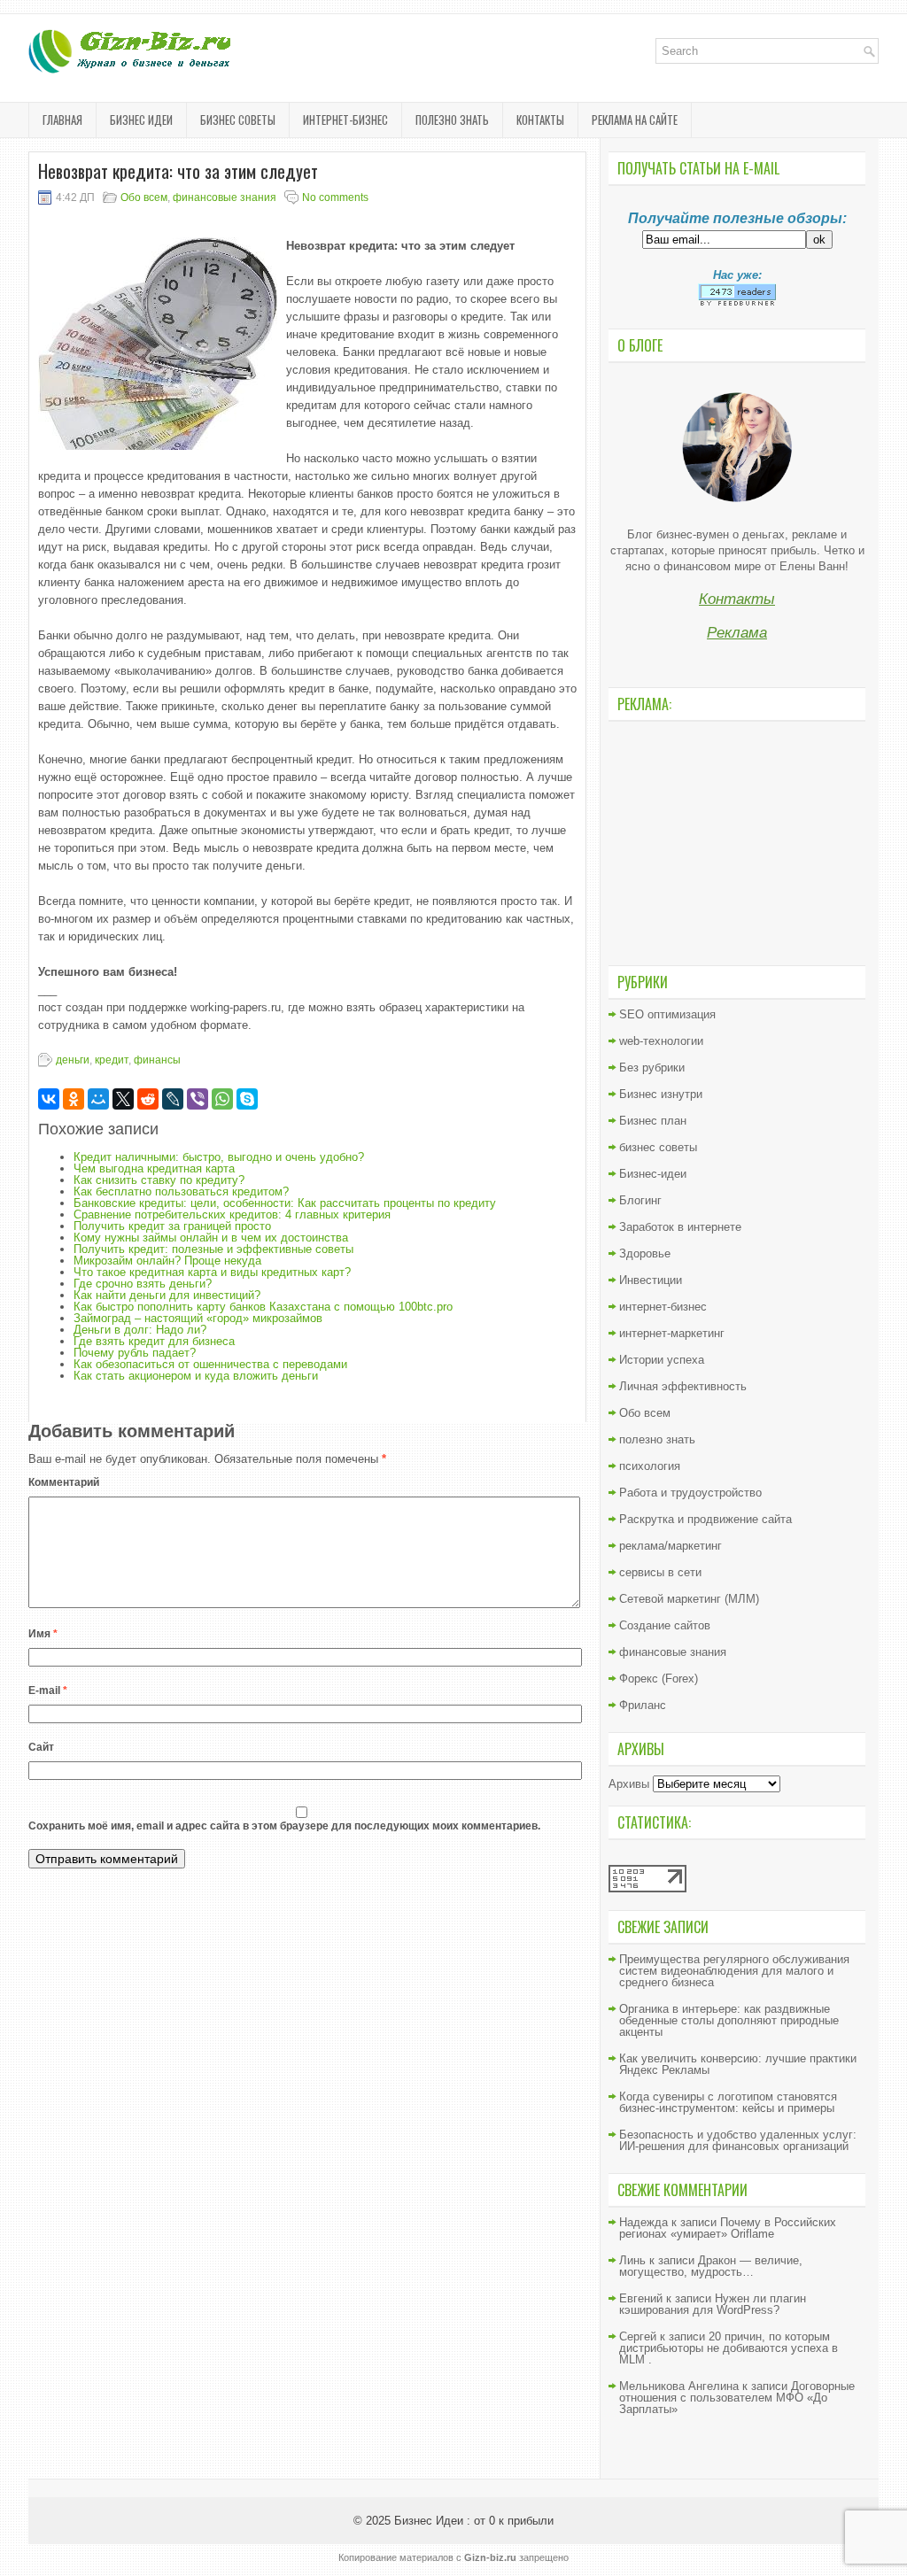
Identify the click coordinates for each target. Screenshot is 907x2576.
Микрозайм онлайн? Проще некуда (167, 1261)
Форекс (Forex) (659, 1679)
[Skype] (247, 1099)
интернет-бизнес (345, 120)
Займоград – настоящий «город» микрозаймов (198, 1318)
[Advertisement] (737, 841)
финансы (157, 1060)
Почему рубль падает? (135, 1353)
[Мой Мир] (98, 1099)
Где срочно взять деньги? (143, 1284)
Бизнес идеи (141, 120)
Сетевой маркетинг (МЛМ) (689, 1599)
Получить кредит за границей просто (172, 1226)
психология (650, 1466)
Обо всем (144, 197)
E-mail (48, 1690)
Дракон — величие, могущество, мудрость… (711, 2266)
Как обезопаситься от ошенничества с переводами (210, 1364)
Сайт (41, 1747)
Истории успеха (662, 1360)
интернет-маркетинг (672, 1333)
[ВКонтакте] (49, 1099)
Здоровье (645, 1253)
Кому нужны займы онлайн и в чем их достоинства (211, 1238)
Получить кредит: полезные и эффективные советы (213, 1249)
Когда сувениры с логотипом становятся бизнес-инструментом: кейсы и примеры (728, 2102)
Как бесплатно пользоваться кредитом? (181, 1191)
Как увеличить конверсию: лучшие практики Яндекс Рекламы (738, 2064)
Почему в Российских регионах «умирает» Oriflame (728, 2228)
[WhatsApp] (222, 1099)
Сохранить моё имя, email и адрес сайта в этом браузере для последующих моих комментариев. (284, 1826)
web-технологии (661, 1041)
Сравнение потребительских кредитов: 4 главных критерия (232, 1215)
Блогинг (640, 1200)
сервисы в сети (660, 1572)
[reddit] (148, 1099)
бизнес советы (238, 120)
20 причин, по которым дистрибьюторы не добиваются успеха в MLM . (729, 2348)
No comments (335, 197)
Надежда (643, 2222)
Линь (632, 2260)
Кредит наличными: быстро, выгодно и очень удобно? (219, 1157)
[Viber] (198, 1099)
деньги (73, 1060)
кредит (112, 1060)
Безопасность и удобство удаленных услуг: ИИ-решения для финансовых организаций (738, 2140)
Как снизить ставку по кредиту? (159, 1180)
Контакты (540, 120)
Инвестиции (651, 1280)
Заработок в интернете (680, 1227)
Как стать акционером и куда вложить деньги (196, 1376)
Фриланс (643, 1705)
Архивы (629, 1784)
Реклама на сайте (635, 120)
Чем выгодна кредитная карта (154, 1168)
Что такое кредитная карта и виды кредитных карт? (212, 1272)
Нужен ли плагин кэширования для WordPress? (713, 2304)
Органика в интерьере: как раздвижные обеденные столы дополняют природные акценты (729, 2020)
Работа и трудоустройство (690, 1493)
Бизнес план (653, 1121)
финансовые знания (225, 197)
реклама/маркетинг (671, 1546)
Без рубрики (652, 1068)
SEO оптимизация (667, 1014)
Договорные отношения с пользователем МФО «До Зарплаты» (737, 2398)
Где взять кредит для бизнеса (154, 1341)
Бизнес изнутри (661, 1094)
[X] (123, 1099)
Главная (62, 120)
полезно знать (452, 120)
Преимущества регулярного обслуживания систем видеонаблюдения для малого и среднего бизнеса (734, 1971)
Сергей (638, 2336)
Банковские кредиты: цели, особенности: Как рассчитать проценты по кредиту (285, 1203)
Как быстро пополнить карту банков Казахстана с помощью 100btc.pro (263, 1307)
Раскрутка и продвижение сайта (705, 1519)
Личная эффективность (683, 1386)
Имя (43, 1634)
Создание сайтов (665, 1625)
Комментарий (64, 1482)
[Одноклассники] (74, 1099)
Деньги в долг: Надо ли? (140, 1330)
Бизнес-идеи (653, 1174)
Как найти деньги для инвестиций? (167, 1295)
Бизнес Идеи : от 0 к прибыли (474, 2521)
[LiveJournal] (173, 1099)
